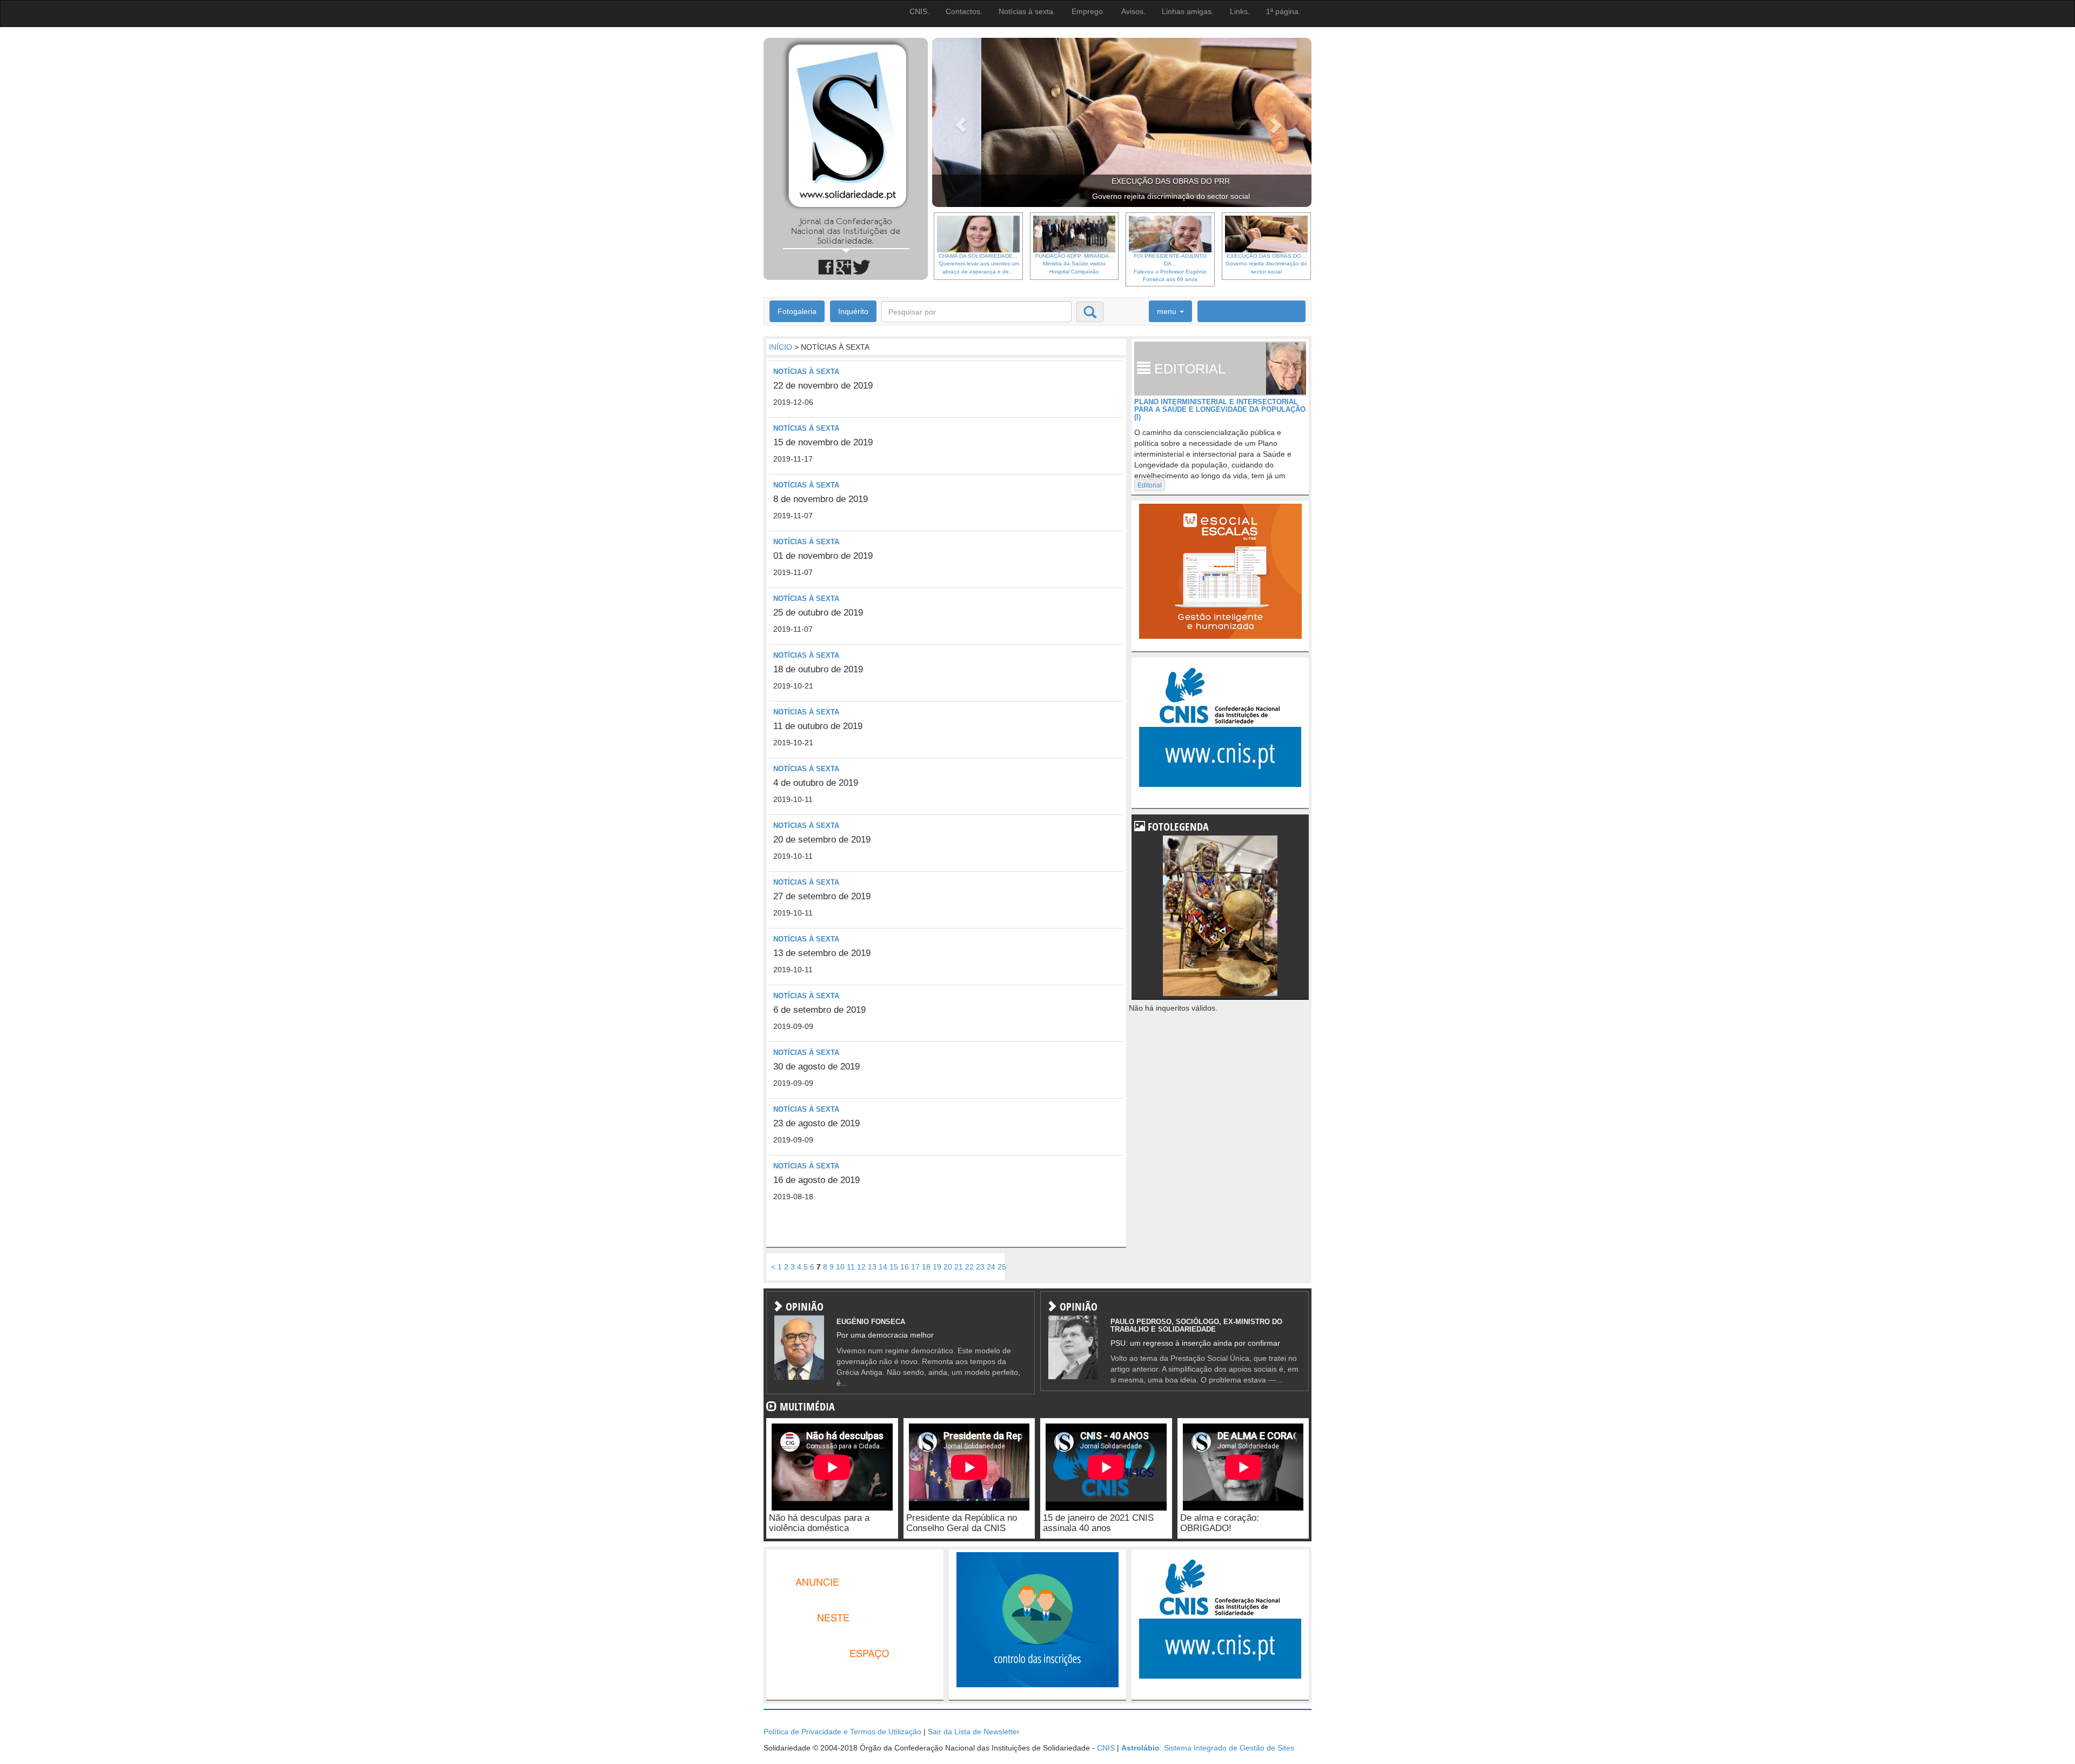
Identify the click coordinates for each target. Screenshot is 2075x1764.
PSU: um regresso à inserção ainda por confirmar (1195, 1343)
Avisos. (1133, 11)
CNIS (1106, 1748)
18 (926, 1267)
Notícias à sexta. (1027, 11)
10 (840, 1267)
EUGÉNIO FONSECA (871, 1322)
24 (991, 1267)
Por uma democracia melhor (885, 1335)
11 (851, 1267)
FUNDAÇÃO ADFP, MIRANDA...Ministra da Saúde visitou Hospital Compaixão (1075, 264)
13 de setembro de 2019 (822, 953)
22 (969, 1267)
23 (980, 1267)
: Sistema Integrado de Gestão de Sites (1208, 1748)
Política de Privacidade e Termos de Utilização (842, 1732)
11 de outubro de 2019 (818, 726)
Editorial (1150, 485)
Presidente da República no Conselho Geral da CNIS (962, 1523)
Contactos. (964, 11)
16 (905, 1267)
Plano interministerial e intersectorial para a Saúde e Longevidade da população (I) (1220, 410)
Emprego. (1088, 11)
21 (959, 1267)
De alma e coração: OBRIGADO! (1220, 1523)
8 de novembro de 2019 (821, 499)
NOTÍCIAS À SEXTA (806, 372)
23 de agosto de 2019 (816, 1123)
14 (883, 1267)
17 (915, 1267)
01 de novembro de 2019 (823, 556)
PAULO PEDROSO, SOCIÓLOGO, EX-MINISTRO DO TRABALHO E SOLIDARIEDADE (1196, 1325)
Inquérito (853, 311)
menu (1168, 311)
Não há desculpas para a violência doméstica (819, 1523)
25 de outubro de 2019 (818, 613)
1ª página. (1283, 11)
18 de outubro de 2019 (818, 669)
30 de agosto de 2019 (816, 1067)
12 (861, 1267)
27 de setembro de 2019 (822, 896)
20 (948, 1267)
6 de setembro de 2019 (819, 1010)
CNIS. (919, 11)
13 (872, 1267)
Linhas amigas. (1188, 11)
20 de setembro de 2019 (822, 840)
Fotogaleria (797, 311)
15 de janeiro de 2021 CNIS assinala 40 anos (1098, 1523)
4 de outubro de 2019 (816, 783)
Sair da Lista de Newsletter (974, 1732)
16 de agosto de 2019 (816, 1180)
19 (937, 1267)
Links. (1240, 11)
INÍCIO (781, 347)
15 (894, 1267)
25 (1002, 1267)
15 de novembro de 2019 (823, 442)
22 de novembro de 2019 (823, 386)
